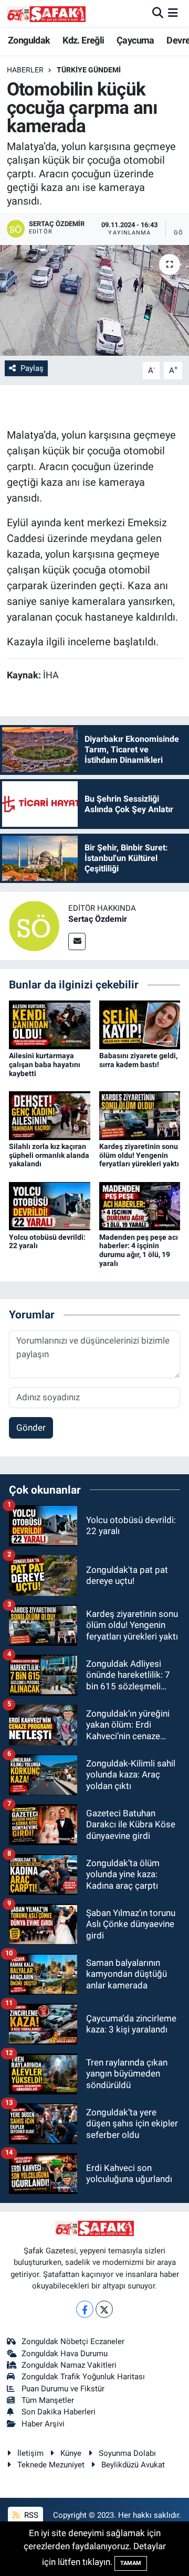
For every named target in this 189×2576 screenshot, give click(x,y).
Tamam (131, 2563)
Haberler (25, 70)
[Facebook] (85, 2309)
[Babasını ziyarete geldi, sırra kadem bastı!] (140, 1024)
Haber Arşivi (43, 2424)
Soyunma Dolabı (127, 2453)
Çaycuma (135, 40)
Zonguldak (29, 40)
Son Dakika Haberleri (59, 2412)
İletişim (30, 2453)
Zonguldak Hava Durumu (65, 2354)
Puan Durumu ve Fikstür (63, 2389)
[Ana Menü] (173, 13)
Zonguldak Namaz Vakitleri (69, 2365)
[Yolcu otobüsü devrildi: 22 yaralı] (50, 1205)
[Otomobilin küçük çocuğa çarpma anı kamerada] (94, 300)
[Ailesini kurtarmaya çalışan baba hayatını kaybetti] (50, 1024)
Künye (71, 2453)
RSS (30, 2515)
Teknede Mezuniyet (51, 2465)
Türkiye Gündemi (89, 70)
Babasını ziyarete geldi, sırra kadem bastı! (138, 1060)
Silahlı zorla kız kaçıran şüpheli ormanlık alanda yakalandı (49, 1155)
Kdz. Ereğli (83, 40)
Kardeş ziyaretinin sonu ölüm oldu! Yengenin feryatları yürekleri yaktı (139, 1155)
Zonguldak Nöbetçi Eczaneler (73, 2341)
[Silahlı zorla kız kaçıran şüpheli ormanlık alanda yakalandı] (50, 1115)
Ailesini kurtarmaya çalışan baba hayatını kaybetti (45, 1065)
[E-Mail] (77, 941)
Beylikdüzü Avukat (133, 2465)
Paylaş (32, 368)
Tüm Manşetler (48, 2400)
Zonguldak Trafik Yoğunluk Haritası (83, 2377)
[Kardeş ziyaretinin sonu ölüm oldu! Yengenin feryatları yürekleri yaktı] (140, 1115)
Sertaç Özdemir (98, 919)
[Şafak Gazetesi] (46, 13)
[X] (104, 2309)
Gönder (31, 1428)
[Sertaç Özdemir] (34, 925)
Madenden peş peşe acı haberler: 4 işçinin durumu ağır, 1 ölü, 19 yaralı (139, 1250)
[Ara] (158, 13)
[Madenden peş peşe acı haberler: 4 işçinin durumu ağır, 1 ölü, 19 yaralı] (140, 1205)
